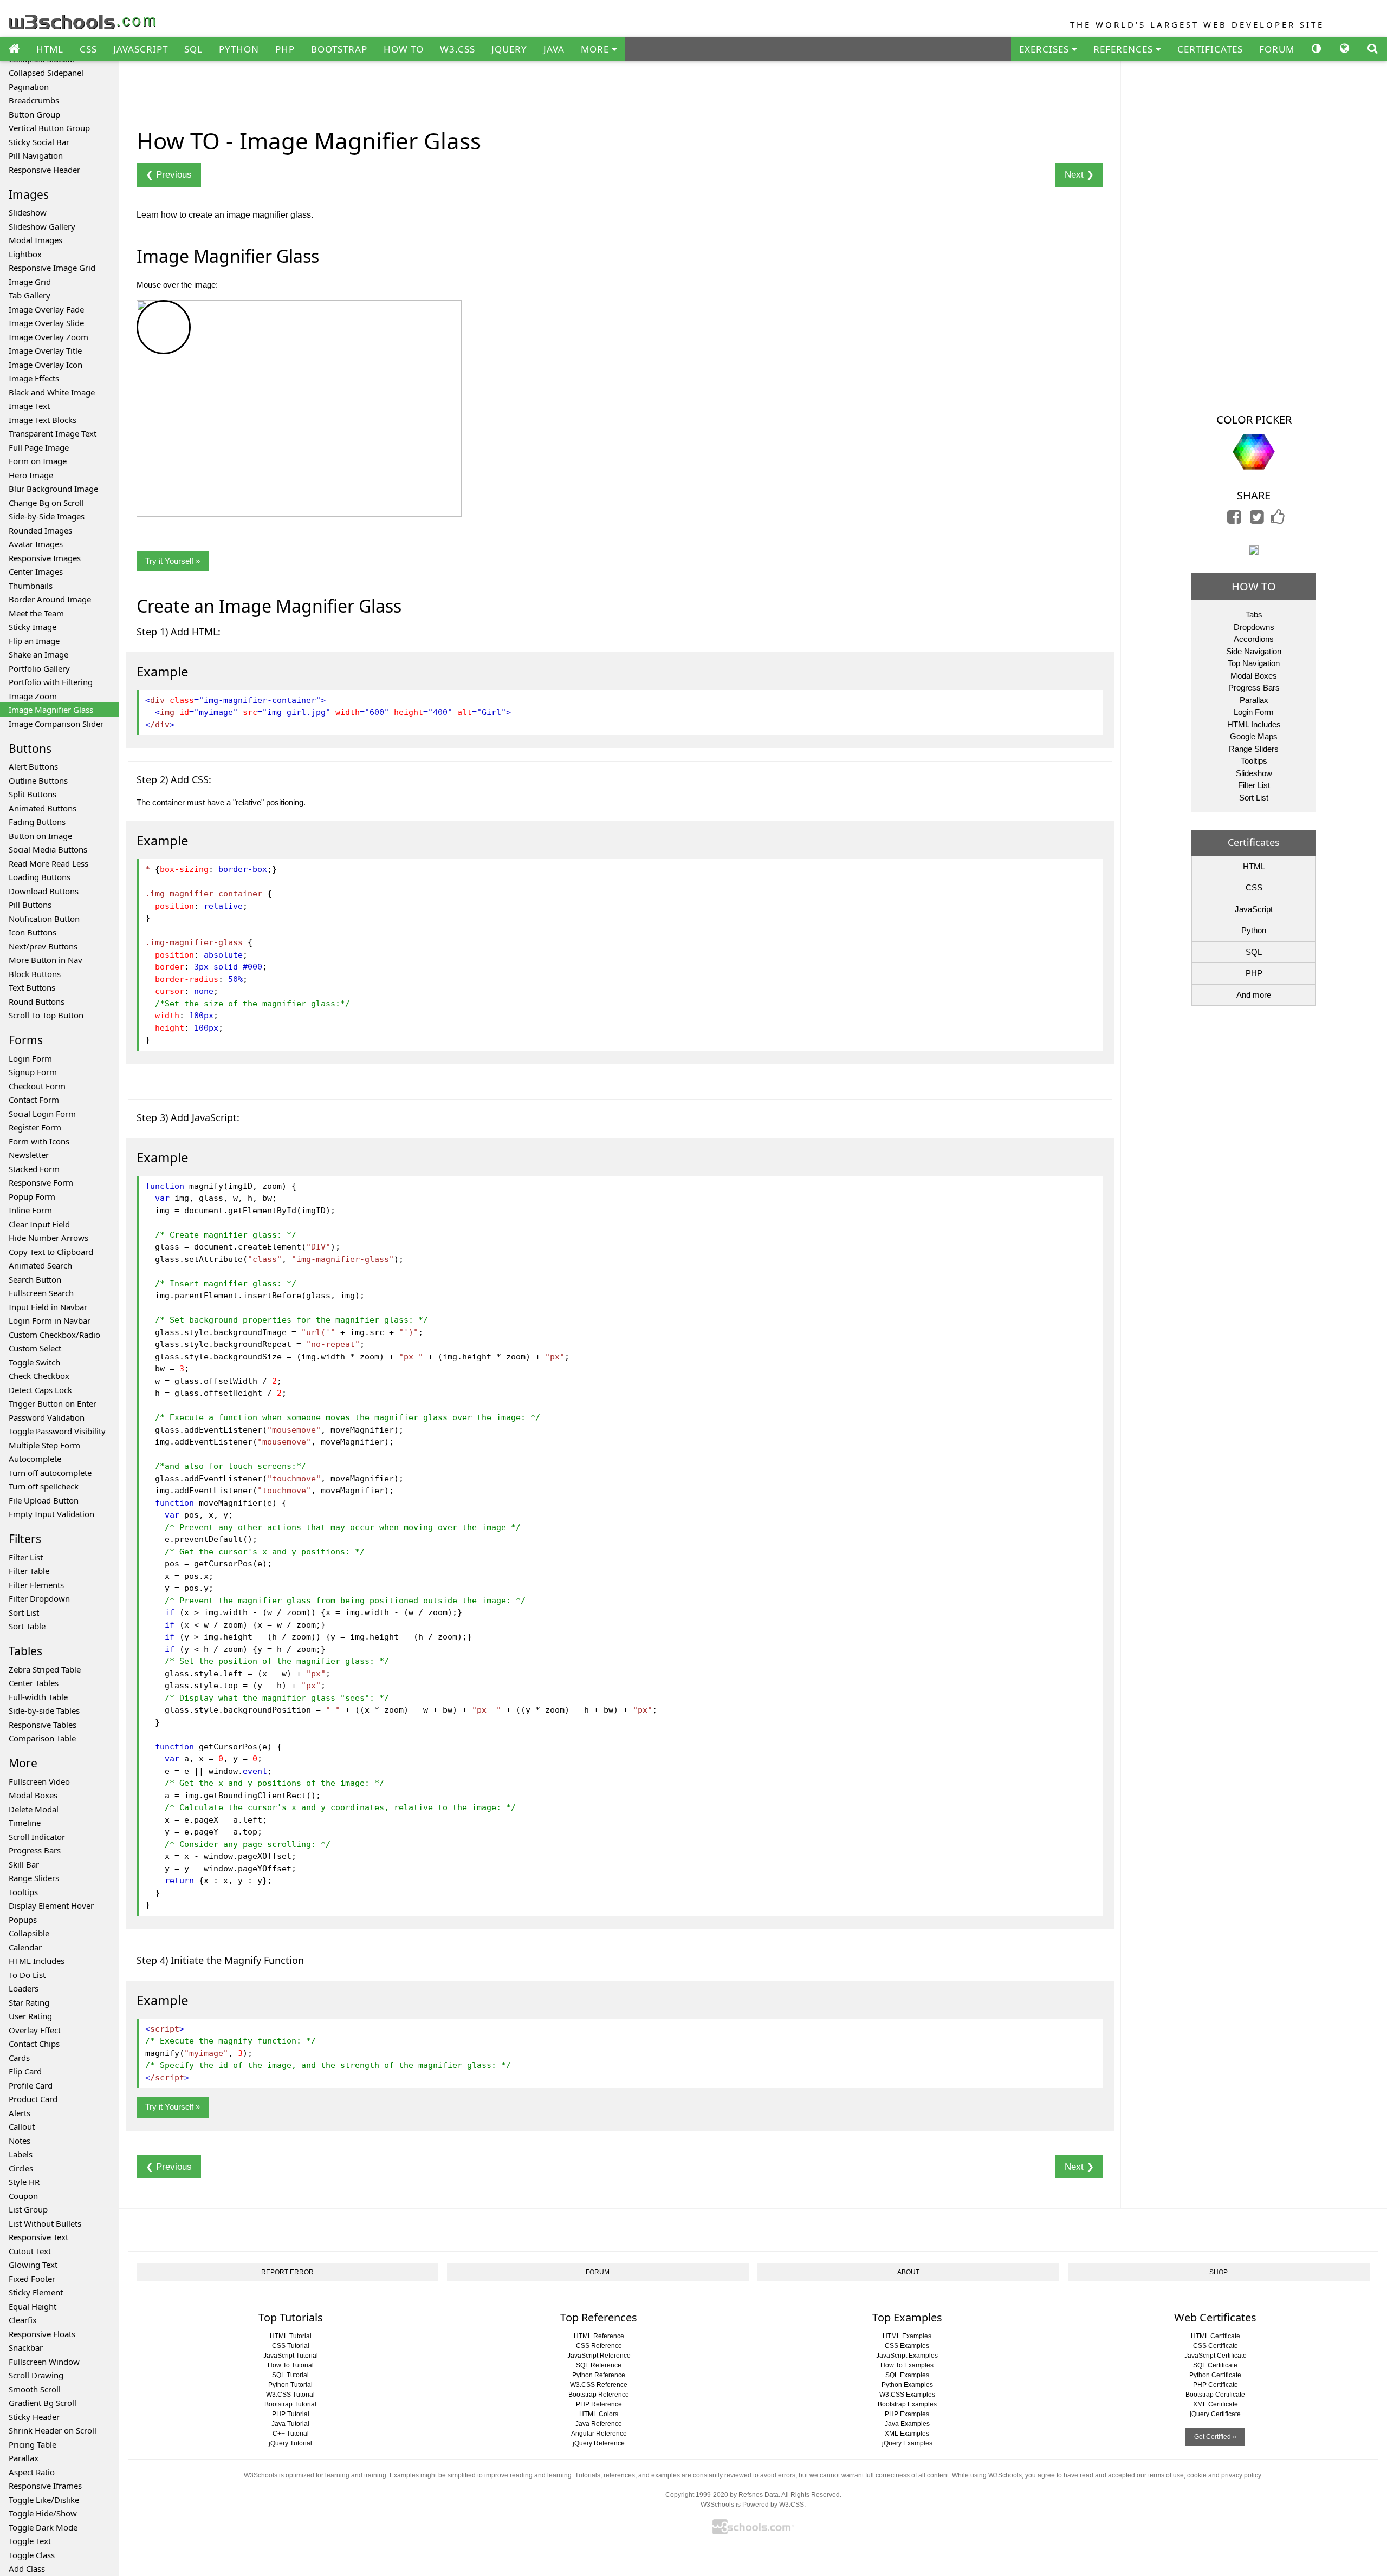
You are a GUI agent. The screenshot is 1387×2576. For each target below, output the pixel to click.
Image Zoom (33, 696)
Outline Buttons (38, 780)
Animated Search (40, 1265)
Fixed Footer (32, 2279)
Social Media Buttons (48, 849)
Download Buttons (44, 891)
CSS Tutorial (291, 2346)
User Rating (30, 2016)
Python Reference (599, 2375)
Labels (21, 2154)
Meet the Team (36, 613)
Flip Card (25, 2071)
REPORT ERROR (287, 2272)
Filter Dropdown (39, 1598)
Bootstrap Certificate (1215, 2395)
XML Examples (907, 2434)
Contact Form (34, 1100)
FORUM (1277, 49)
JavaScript (1254, 909)
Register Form (35, 1127)
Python (1254, 930)
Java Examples (907, 2424)
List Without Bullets (45, 2223)
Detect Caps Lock (40, 1390)
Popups (23, 1920)
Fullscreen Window (44, 2362)
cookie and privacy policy (1224, 2475)
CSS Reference (599, 2346)
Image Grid (30, 282)
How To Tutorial (291, 2365)
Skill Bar (24, 1864)
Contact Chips (34, 2044)
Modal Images (35, 240)
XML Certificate (1216, 2404)
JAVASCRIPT (141, 49)
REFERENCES (1124, 49)
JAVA (554, 49)
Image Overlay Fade (46, 309)
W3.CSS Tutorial (290, 2395)
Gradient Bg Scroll (43, 2403)
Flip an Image (34, 641)
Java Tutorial (290, 2424)
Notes (20, 2141)
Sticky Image (33, 627)
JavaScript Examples (907, 2356)
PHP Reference (599, 2404)
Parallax (24, 2458)
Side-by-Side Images (47, 516)
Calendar (25, 1947)
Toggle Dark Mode (43, 2527)
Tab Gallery (30, 295)
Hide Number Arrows (48, 1238)
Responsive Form (41, 1182)
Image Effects (34, 378)
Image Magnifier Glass (51, 710)
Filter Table (29, 1571)
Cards (19, 2058)
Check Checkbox (39, 1376)
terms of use (1166, 2475)
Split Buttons (33, 794)
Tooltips (23, 1892)
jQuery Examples (907, 2443)
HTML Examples (907, 2336)
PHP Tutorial (291, 2414)
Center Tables (34, 1683)
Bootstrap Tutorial (290, 2404)
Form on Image (38, 461)
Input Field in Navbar (48, 1307)
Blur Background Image (53, 489)
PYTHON (239, 49)
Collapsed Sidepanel (46, 73)
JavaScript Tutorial (291, 2356)
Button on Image (40, 836)
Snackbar (26, 2347)
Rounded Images (40, 530)
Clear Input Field (39, 1224)
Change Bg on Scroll (46, 503)
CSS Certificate (1216, 2346)
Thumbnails (31, 586)
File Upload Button (44, 1500)
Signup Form (33, 1072)
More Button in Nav (46, 960)
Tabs (1254, 614)
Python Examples (907, 2385)
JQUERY (509, 49)
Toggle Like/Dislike (44, 2500)
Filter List (26, 1557)
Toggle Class (32, 2555)
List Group (28, 2209)
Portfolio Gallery (39, 668)
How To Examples (907, 2365)
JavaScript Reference (599, 2356)
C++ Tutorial (291, 2434)
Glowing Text (33, 2265)
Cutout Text (30, 2251)
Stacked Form (34, 1169)
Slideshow (28, 212)
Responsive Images (45, 558)
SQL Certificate (1215, 2365)
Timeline (25, 1823)
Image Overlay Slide (46, 323)
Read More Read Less (48, 863)
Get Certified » (1215, 2437)
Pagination (29, 87)
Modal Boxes (33, 1795)
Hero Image (31, 475)
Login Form (30, 1058)
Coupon (23, 2196)
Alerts (20, 2113)
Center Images (36, 571)
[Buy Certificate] (1254, 549)
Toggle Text (30, 2541)
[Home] (14, 49)
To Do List (27, 1975)
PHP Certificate (1216, 2385)
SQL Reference (599, 2365)
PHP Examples (907, 2414)
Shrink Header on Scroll (53, 2430)
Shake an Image (38, 654)
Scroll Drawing (36, 2375)
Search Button (35, 1279)
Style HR (24, 2182)
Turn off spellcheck (44, 1486)
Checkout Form (37, 1086)
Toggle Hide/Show (43, 2513)
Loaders (24, 1988)
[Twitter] (1257, 520)
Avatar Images (36, 544)
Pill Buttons (30, 905)
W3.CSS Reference (599, 2385)
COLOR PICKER (1254, 419)
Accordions (1254, 639)
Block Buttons (35, 974)
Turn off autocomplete (50, 1473)
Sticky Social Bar (39, 142)
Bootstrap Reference (599, 2395)
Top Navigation (1254, 663)
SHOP (1219, 2272)
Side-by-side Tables (44, 1710)
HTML (50, 49)
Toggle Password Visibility (57, 1431)
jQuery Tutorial (290, 2443)
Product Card (33, 2099)
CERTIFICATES (1210, 49)
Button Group (34, 114)
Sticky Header (34, 2417)
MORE (596, 49)
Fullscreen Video (39, 1781)
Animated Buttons (43, 808)
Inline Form (30, 1210)
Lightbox (25, 254)
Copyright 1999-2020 (697, 2495)
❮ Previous (169, 175)
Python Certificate (1215, 2375)
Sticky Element (36, 2292)
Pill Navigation (36, 155)
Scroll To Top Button (46, 1015)
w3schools (83, 19)
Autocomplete (35, 1459)
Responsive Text (38, 2237)
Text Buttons (32, 987)
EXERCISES (1045, 49)
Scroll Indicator (37, 1837)
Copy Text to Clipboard (51, 1252)
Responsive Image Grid (52, 268)
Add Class (27, 2568)
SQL (193, 49)
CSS (88, 49)
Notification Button (44, 919)
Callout (22, 2126)
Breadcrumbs (34, 100)
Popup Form (32, 1196)
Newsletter (29, 1155)
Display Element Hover (51, 1905)
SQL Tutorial (290, 2375)
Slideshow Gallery (42, 226)
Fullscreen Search (41, 1293)
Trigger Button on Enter (53, 1403)
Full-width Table (38, 1697)
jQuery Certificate (1215, 2414)
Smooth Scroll (35, 2389)
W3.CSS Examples (907, 2395)
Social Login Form (42, 1114)
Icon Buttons (33, 932)
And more (1254, 995)
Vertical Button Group (49, 128)
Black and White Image (52, 392)
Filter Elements (36, 1585)
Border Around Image (50, 599)
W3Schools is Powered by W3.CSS (752, 2505)
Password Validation (47, 1417)
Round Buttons (37, 1001)
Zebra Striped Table (45, 1669)
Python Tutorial (290, 2385)
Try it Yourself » (173, 561)
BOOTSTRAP (339, 49)
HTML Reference (599, 2336)
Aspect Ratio (32, 2472)
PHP (285, 49)
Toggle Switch (34, 1362)
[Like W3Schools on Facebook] (1278, 520)
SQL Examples (907, 2375)
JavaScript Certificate (1216, 2356)
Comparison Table (42, 1738)
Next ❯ (1079, 175)
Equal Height (33, 2306)
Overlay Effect (35, 2030)
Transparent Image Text (53, 433)
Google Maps (1254, 736)
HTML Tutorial (291, 2336)
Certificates (1254, 842)
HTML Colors (599, 2414)
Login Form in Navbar (50, 1320)
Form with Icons (39, 1141)
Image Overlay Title (45, 350)
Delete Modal (34, 1809)
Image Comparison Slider (56, 724)
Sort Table (27, 1626)
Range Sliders (34, 1878)
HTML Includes (37, 1961)
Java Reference (599, 2424)
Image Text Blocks (43, 420)
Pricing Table (33, 2444)
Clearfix (23, 2320)
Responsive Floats (42, 2334)
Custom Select (35, 1348)
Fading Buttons (37, 822)
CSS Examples (907, 2346)
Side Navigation (1254, 651)
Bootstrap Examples (907, 2404)
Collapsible (29, 1933)
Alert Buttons (33, 766)
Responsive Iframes (45, 2486)
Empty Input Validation (51, 1514)
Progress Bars (35, 1850)
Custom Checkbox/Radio (54, 1335)
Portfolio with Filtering (51, 682)
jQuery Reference (599, 2443)
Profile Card (31, 2085)
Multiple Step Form (44, 1445)
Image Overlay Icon (46, 365)
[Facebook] (1234, 520)
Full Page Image (39, 447)
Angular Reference (599, 2434)
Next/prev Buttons (43, 946)
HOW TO (404, 49)
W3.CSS (458, 49)
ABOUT (908, 2272)
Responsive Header (44, 170)
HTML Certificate (1216, 2336)
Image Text (29, 406)
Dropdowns (1254, 627)
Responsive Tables (43, 1725)
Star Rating (29, 2002)
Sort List (24, 1612)
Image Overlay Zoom (48, 337)
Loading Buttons (40, 877)
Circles (21, 2168)
